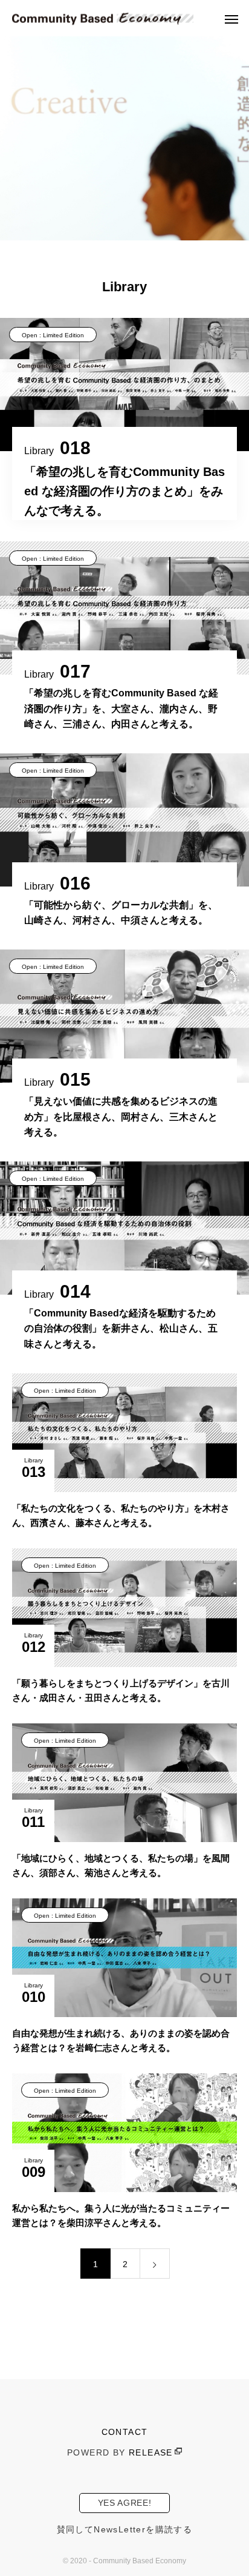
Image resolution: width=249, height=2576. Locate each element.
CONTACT (125, 2432)
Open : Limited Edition (53, 335)
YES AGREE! (125, 2503)
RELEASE (151, 2452)
